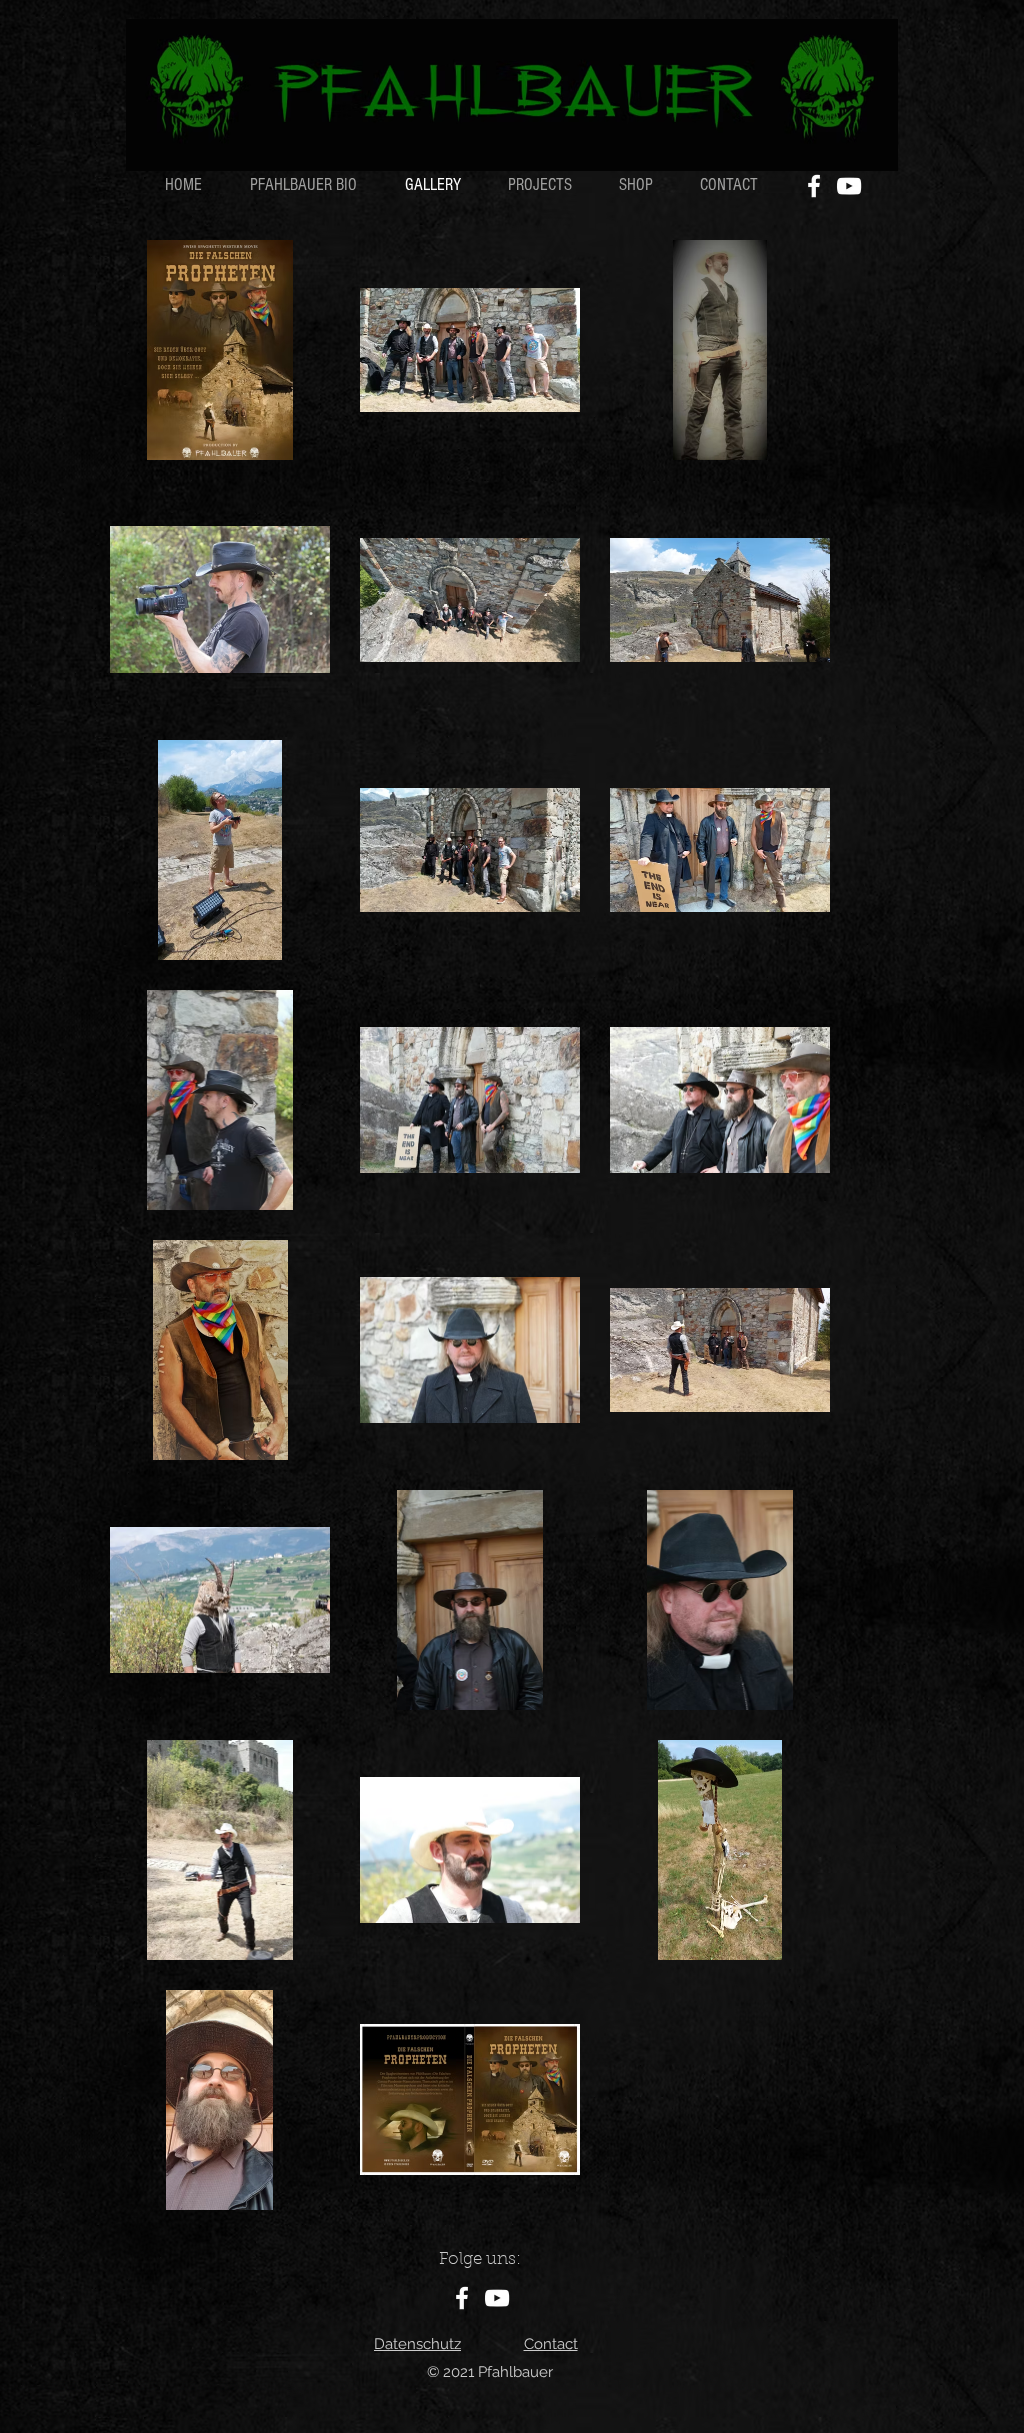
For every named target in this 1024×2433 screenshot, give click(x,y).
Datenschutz (417, 2344)
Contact (551, 2344)
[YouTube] (849, 186)
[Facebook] (814, 186)
